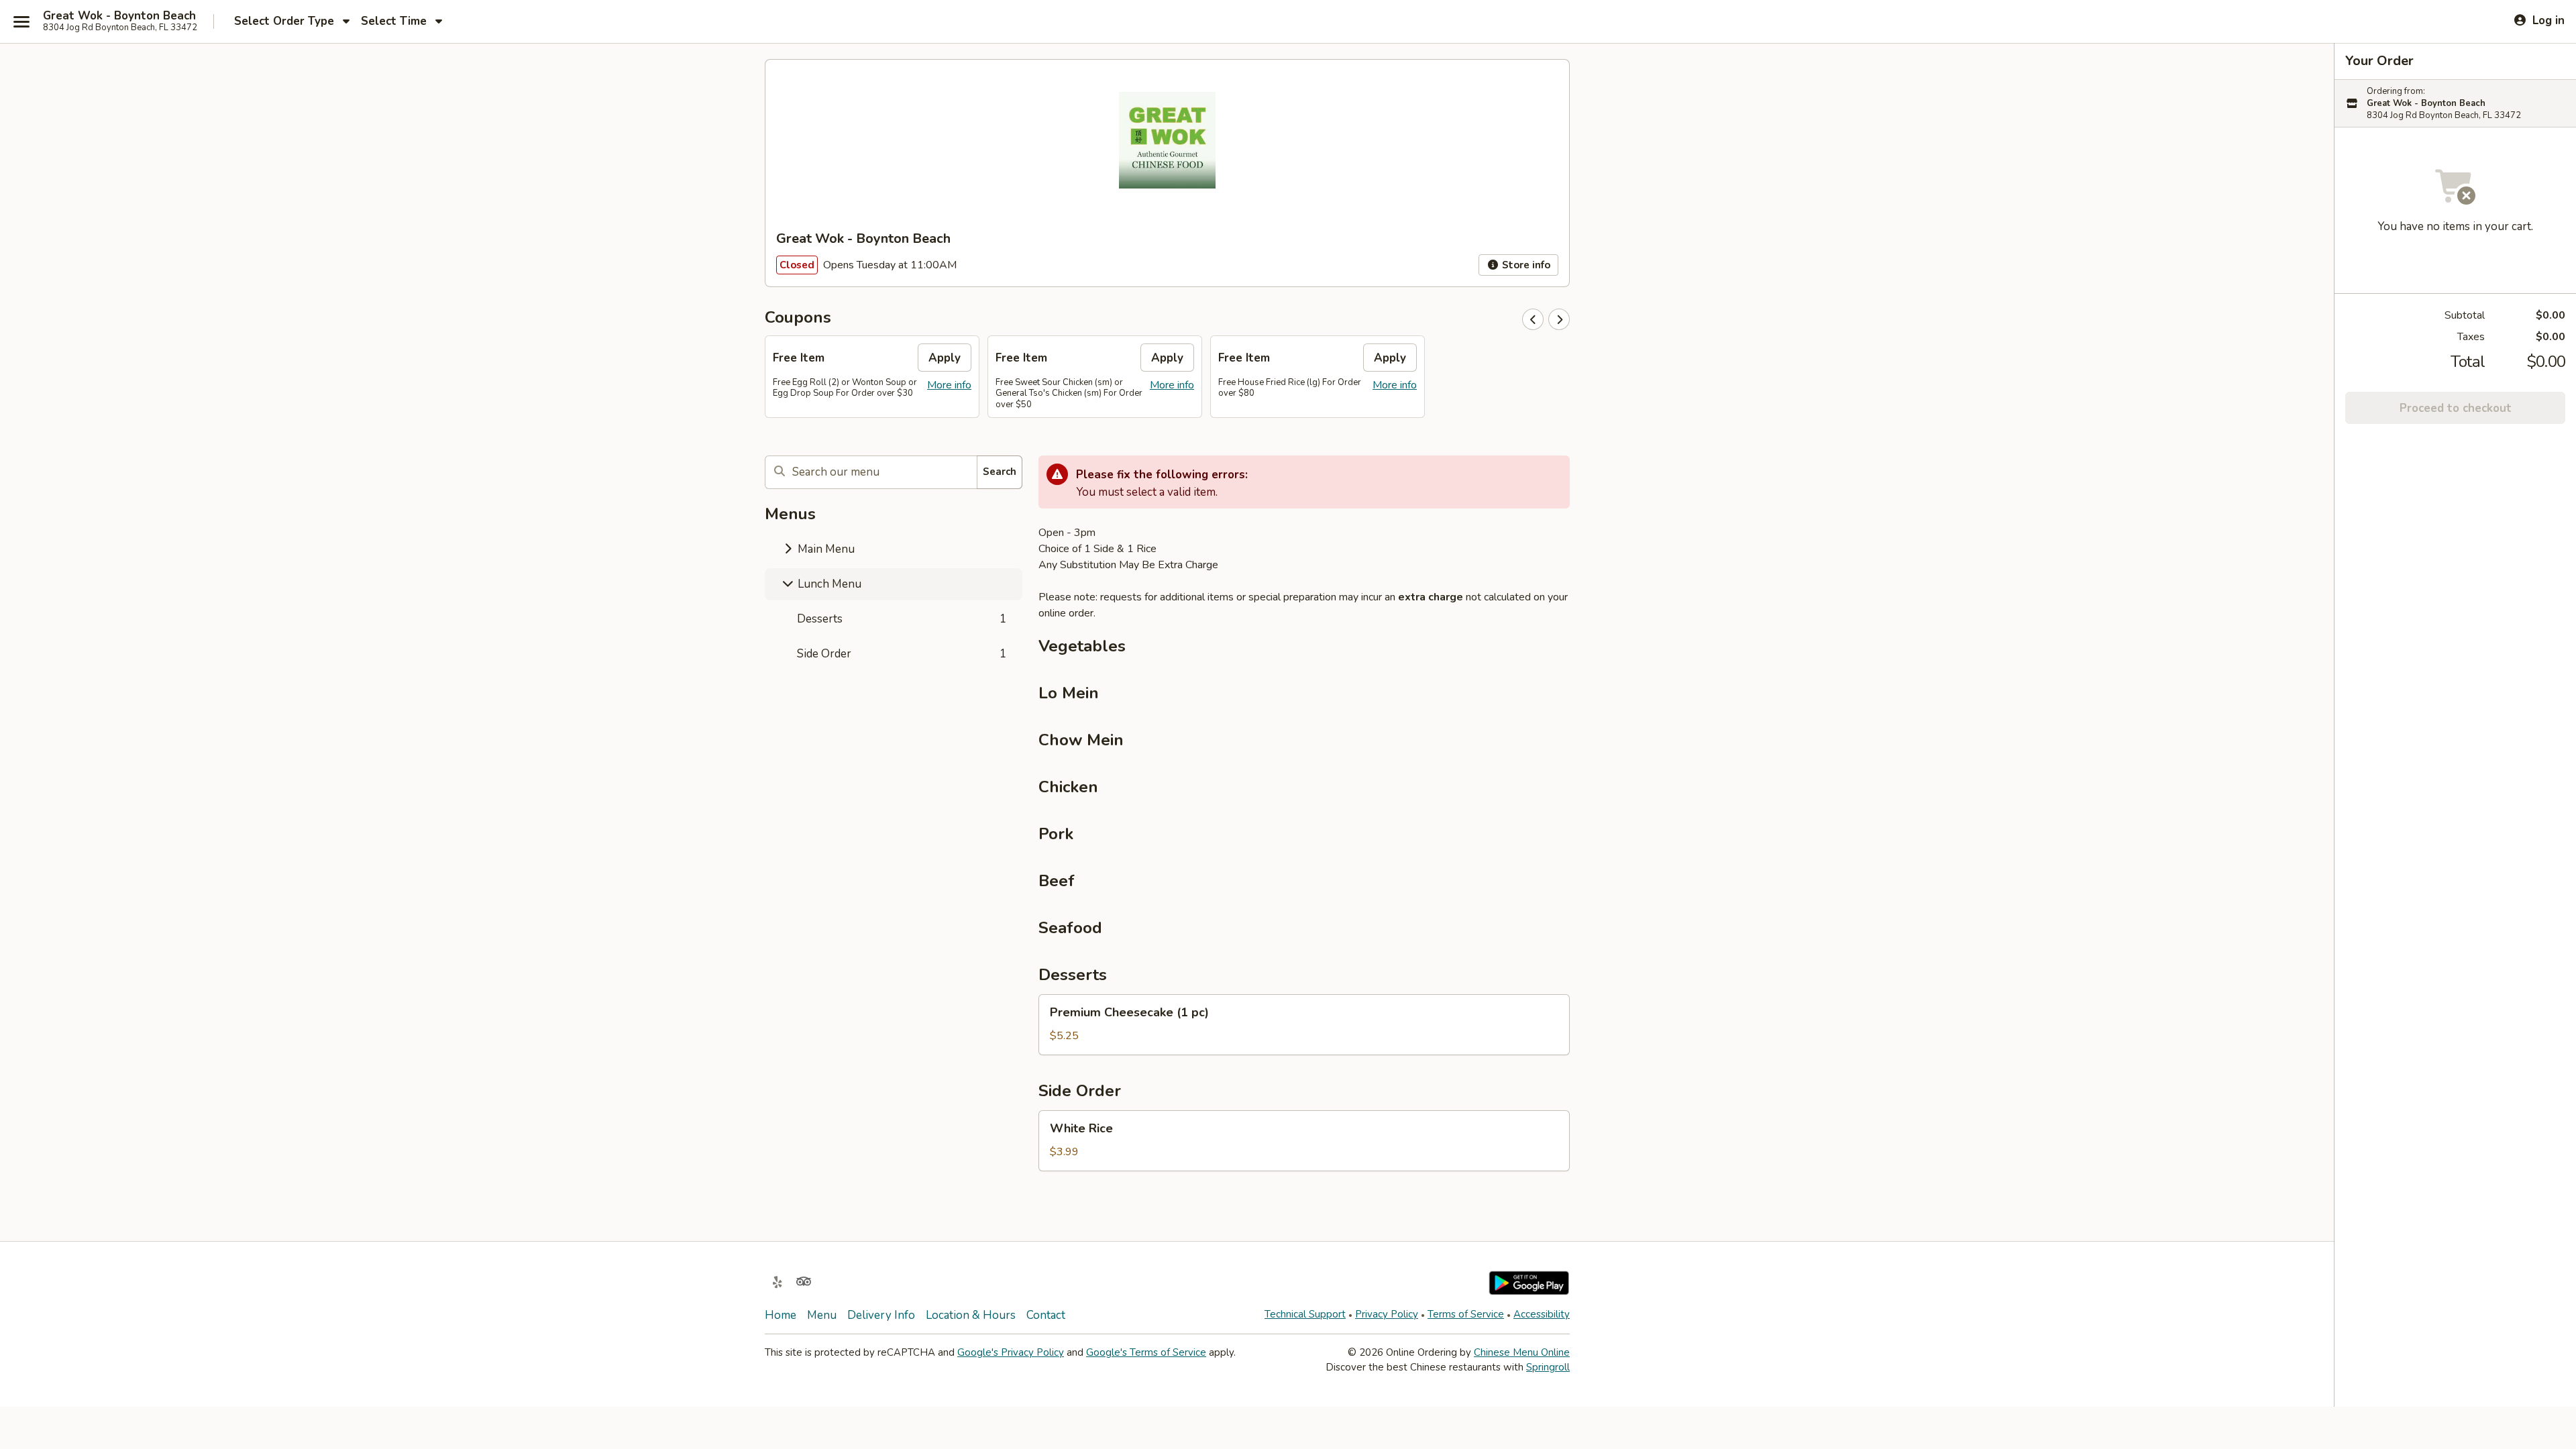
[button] (1304, 1025)
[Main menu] (21, 21)
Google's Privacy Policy (1011, 1352)
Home (781, 1315)
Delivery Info (881, 1315)
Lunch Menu (828, 584)
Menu (822, 1315)
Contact (1046, 1315)
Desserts (902, 619)
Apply (945, 358)
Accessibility (1542, 1314)
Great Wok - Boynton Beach (119, 16)
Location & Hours (971, 1315)
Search (1000, 472)
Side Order (902, 654)
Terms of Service (1466, 1314)
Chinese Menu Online (1522, 1352)
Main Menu (825, 549)
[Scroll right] (1559, 319)
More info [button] (949, 385)
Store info (1525, 265)
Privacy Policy (1387, 1314)
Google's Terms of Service (1146, 1352)
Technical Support (1305, 1314)
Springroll (1548, 1367)
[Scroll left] (1533, 319)
